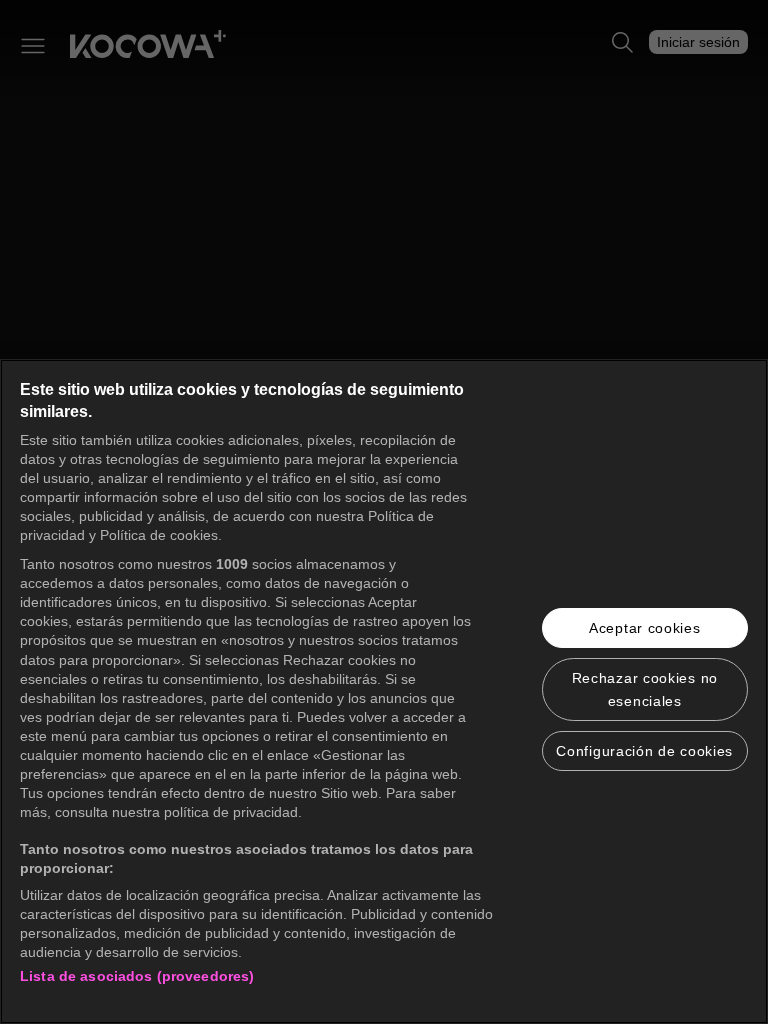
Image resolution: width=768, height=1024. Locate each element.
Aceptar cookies (645, 628)
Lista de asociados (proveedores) (137, 976)
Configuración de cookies (644, 751)
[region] (384, 691)
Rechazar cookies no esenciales (645, 689)
